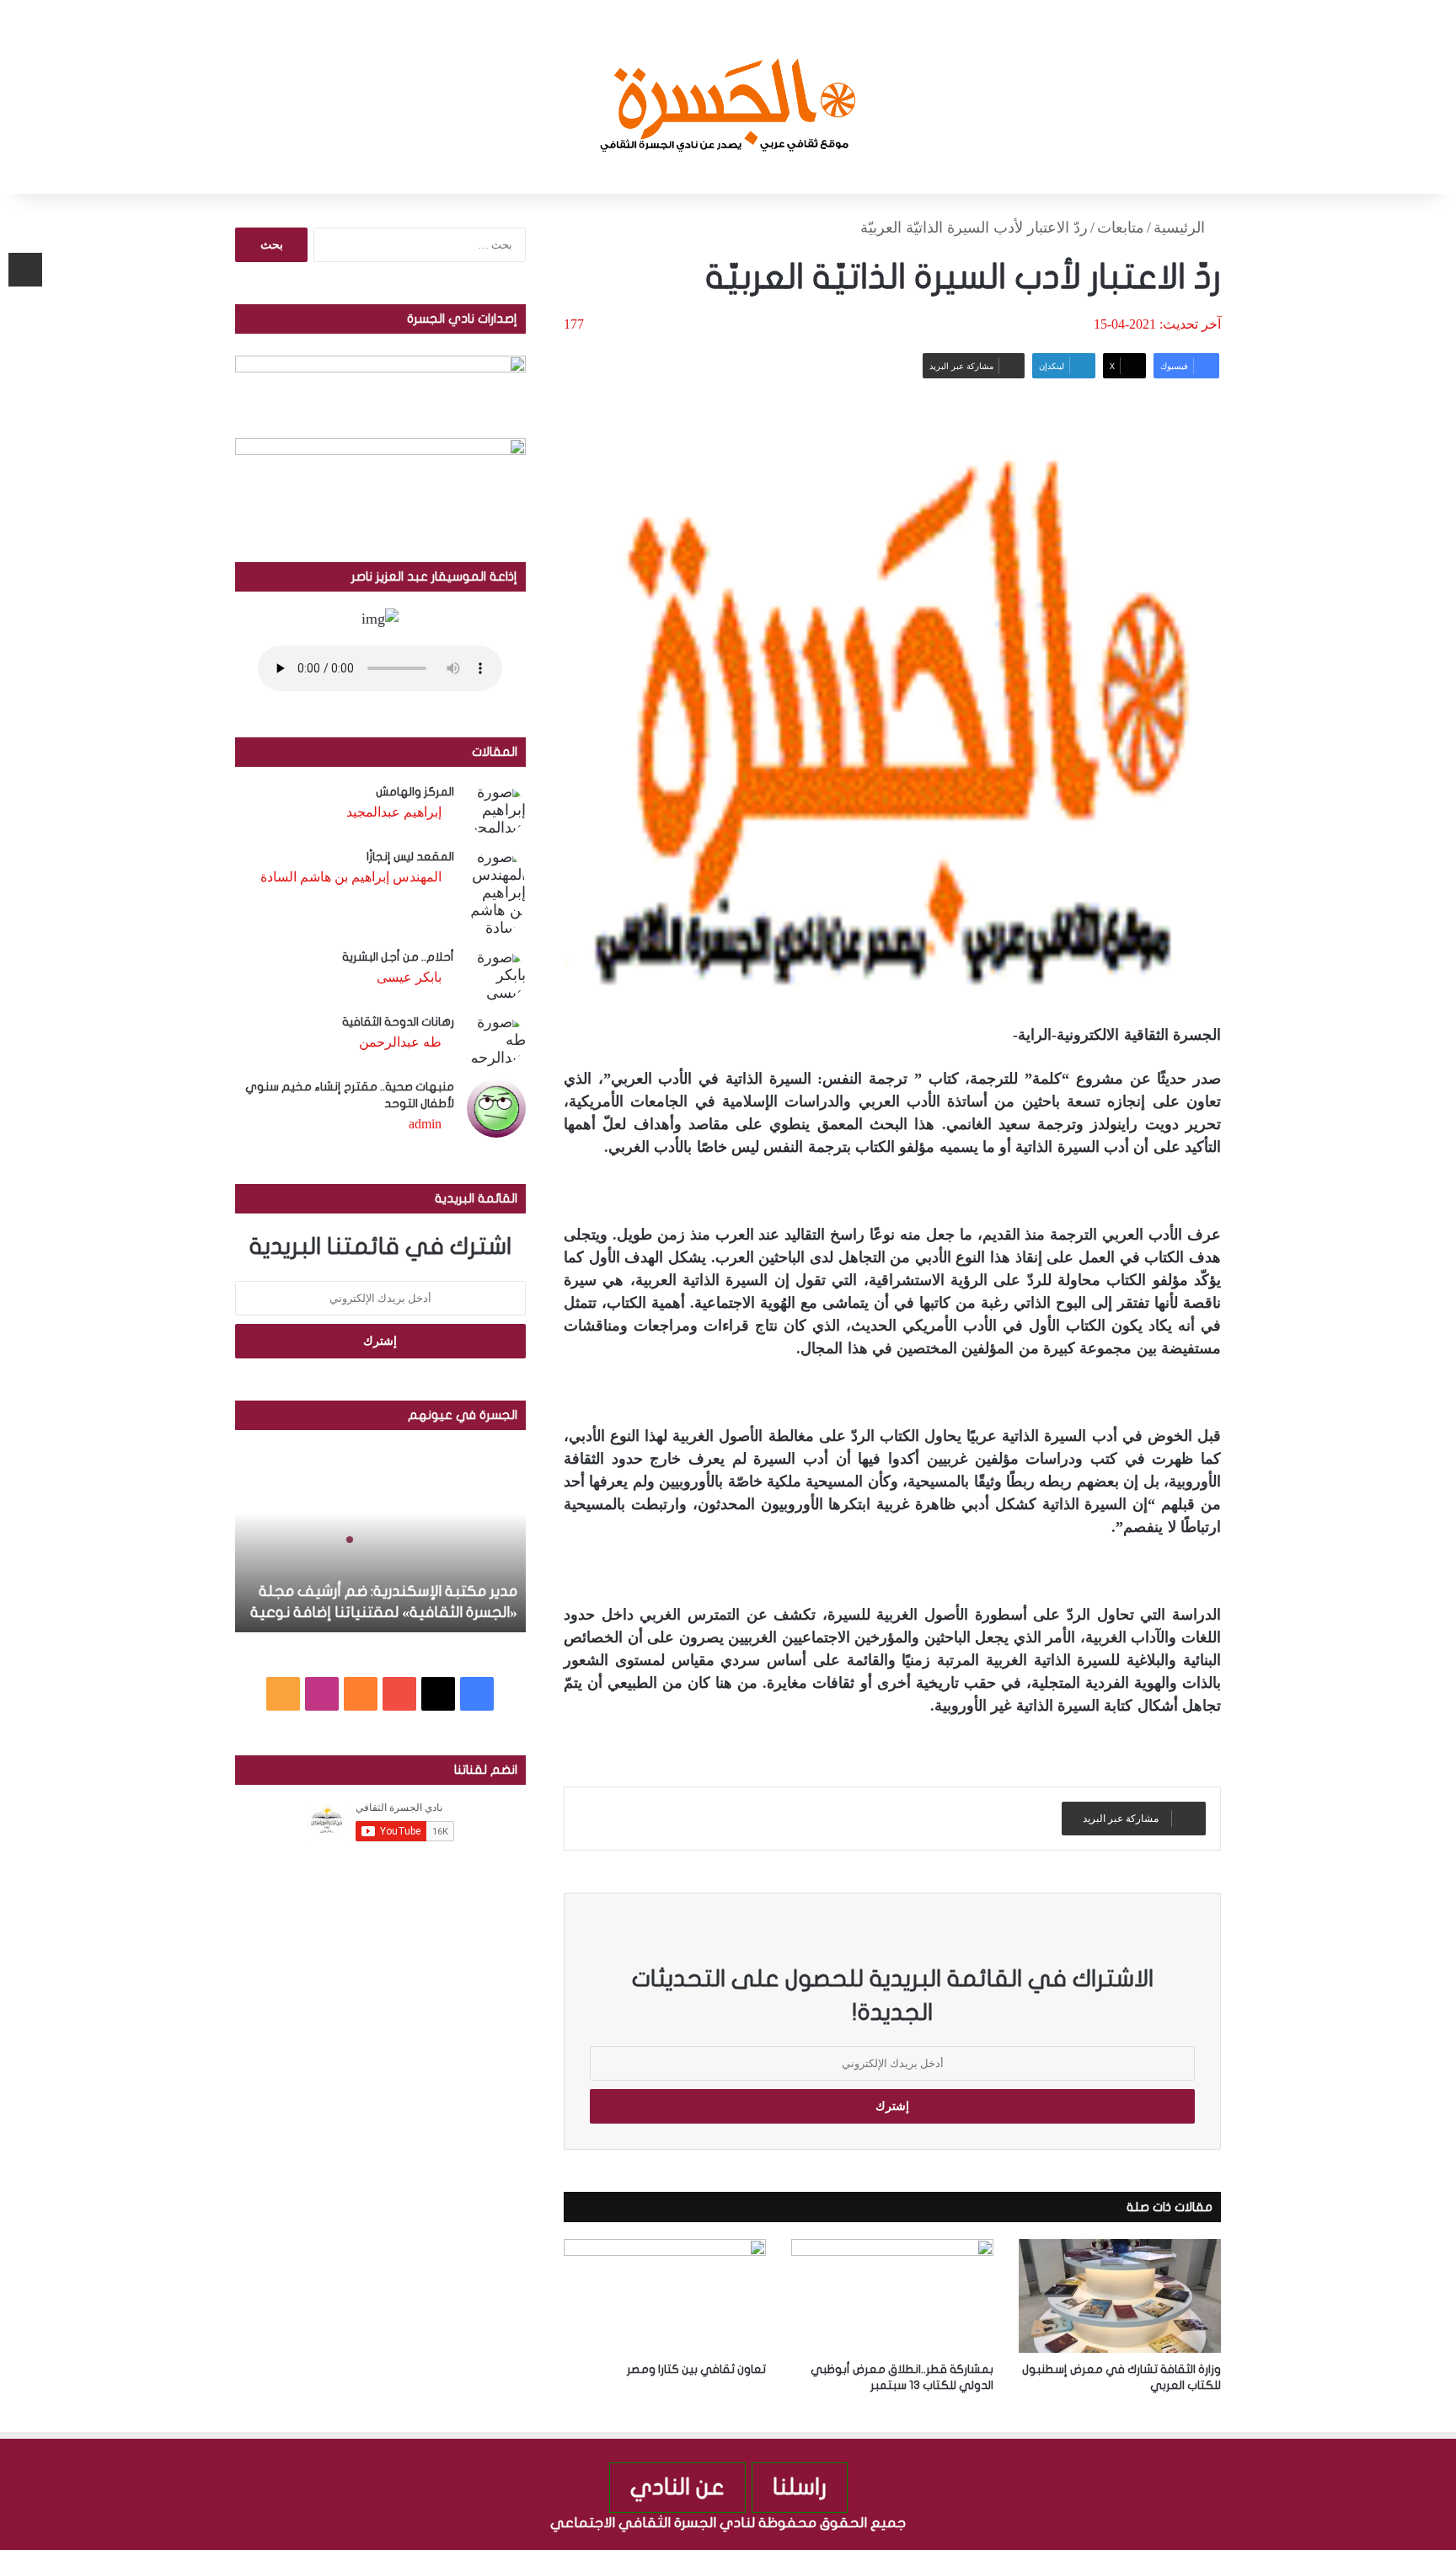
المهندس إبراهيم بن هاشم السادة (351, 877)
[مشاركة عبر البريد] (25, 270)
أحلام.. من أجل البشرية (398, 957)
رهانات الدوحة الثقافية (398, 1022)
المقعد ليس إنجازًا (410, 857)
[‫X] (438, 1694)
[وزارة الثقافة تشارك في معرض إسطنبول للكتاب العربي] (1120, 2296)
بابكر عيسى (409, 977)
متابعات (1121, 228)
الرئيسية (1181, 228)
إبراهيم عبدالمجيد (394, 812)
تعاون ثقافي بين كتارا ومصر (696, 2369)
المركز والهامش (415, 792)
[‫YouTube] (399, 1694)
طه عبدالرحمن (400, 1042)
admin (425, 1124)
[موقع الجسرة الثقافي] (728, 97)
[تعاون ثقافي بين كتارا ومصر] (665, 2296)
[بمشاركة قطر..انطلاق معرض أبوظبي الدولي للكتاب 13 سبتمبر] (892, 2296)
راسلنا (800, 2487)
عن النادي (677, 2487)
